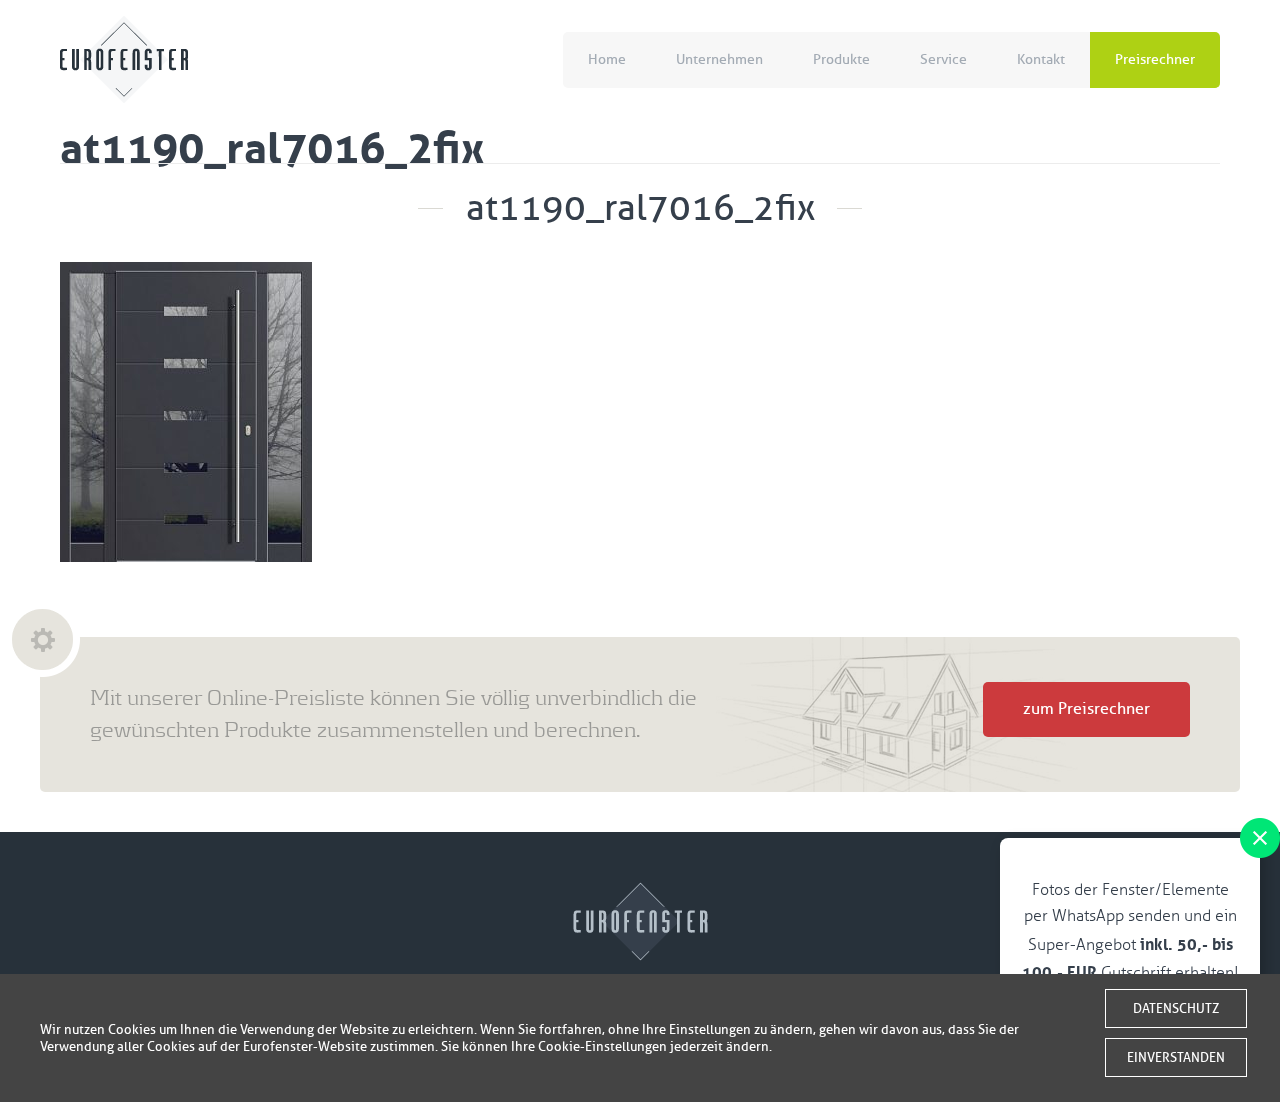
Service (943, 59)
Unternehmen (719, 59)
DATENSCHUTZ (1176, 1008)
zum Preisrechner (1086, 709)
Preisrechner (1155, 59)
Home (607, 59)
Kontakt (1041, 59)
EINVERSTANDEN (1176, 1057)
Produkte (841, 59)
